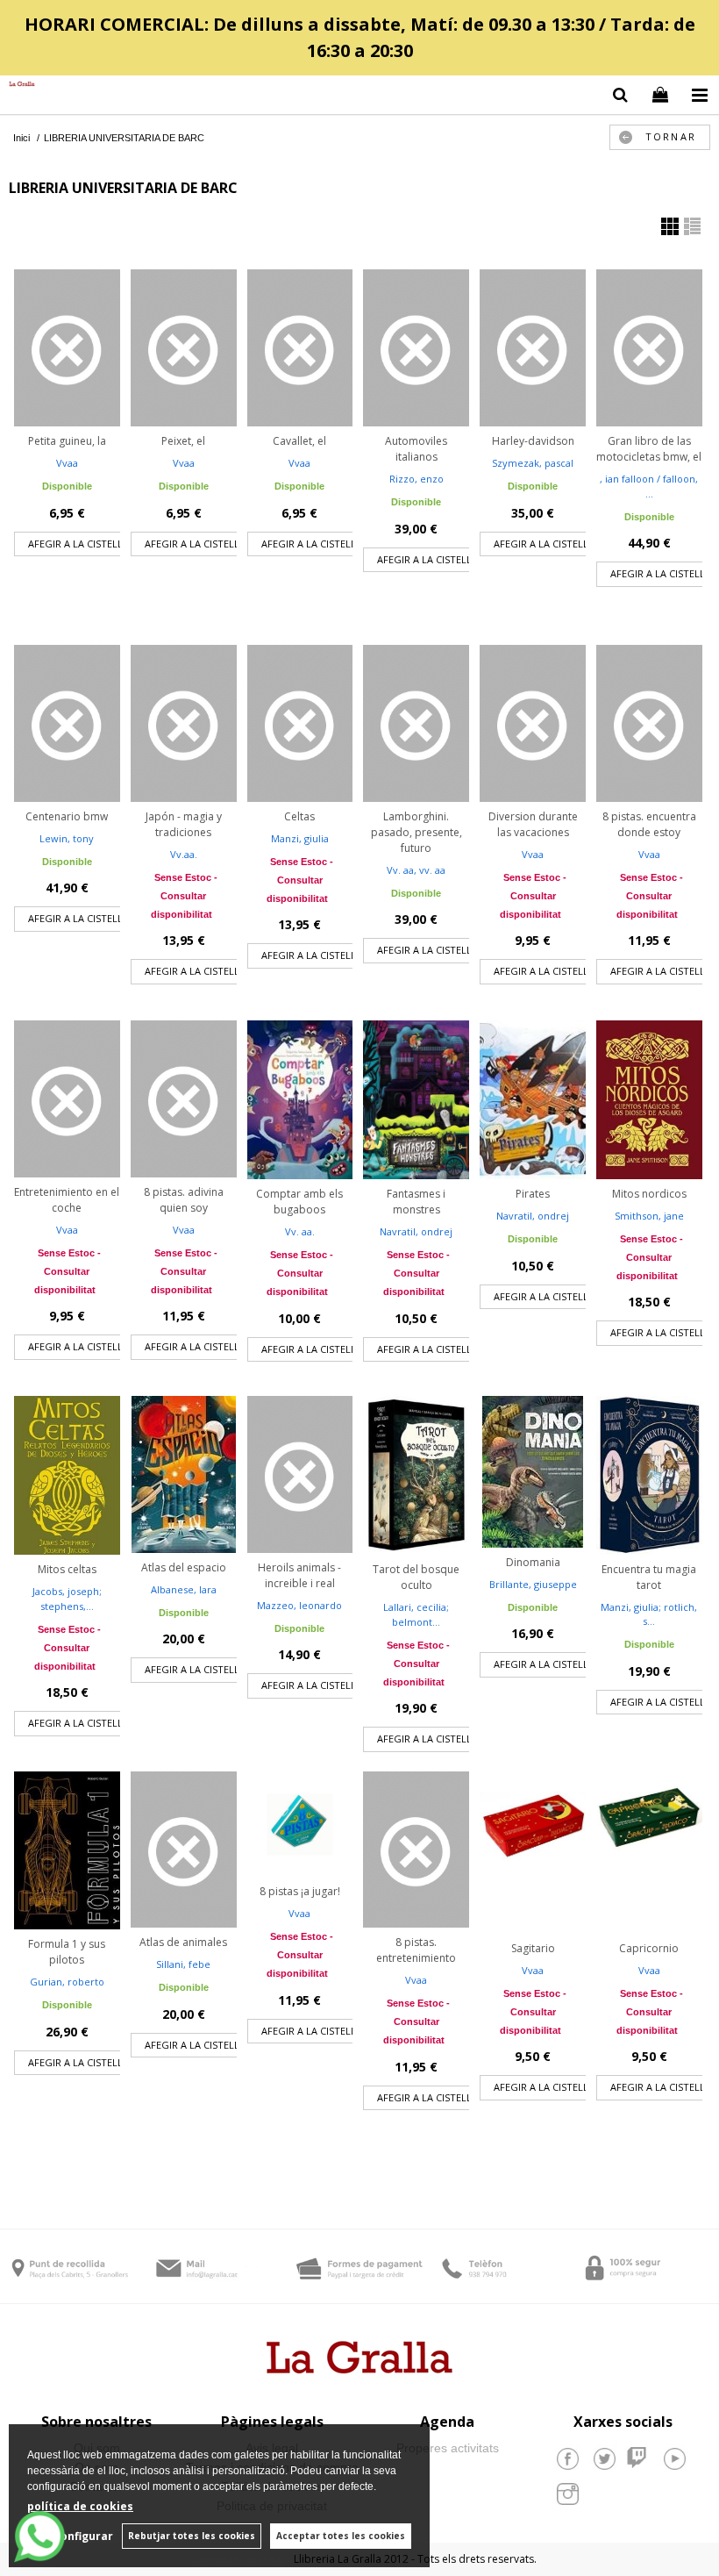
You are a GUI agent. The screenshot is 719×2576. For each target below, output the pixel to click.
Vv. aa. (300, 1231)
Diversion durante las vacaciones (533, 824)
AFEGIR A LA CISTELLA (78, 544)
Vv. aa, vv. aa (416, 870)
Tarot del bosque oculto (416, 1577)
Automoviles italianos (416, 449)
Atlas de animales (183, 1942)
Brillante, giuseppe (533, 1584)
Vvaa (67, 463)
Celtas (299, 816)
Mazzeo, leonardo (299, 1605)
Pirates (533, 1194)
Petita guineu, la (67, 441)
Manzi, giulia (300, 838)
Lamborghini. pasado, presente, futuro (416, 832)
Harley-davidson (533, 441)
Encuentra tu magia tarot (649, 1577)
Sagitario (533, 1948)
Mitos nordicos (649, 1194)
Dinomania (533, 1562)
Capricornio (649, 1948)
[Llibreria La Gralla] (18, 85)
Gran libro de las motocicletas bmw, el (649, 449)
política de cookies (80, 2506)
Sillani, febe (183, 1964)
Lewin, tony (67, 838)
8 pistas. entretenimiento (416, 1950)
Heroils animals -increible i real (299, 1575)
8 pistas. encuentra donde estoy (649, 824)
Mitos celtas (67, 1569)
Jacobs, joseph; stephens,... (67, 1599)
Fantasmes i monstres (416, 1202)
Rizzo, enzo (416, 479)
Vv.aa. (184, 854)
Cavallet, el (299, 441)
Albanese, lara (184, 1589)
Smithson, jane (649, 1216)
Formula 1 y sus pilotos (67, 1952)
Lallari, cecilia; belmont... (416, 1614)
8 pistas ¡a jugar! (300, 1891)
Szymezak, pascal (533, 463)
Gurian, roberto (67, 1982)
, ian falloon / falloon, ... (649, 486)
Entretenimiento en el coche (67, 1200)
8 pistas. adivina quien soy (184, 1200)
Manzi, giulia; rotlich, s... (649, 1614)
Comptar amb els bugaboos (299, 1202)
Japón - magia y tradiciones (184, 824)
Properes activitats (448, 2448)
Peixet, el (183, 441)
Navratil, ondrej (416, 1231)
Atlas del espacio (184, 1567)
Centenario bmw (67, 816)
